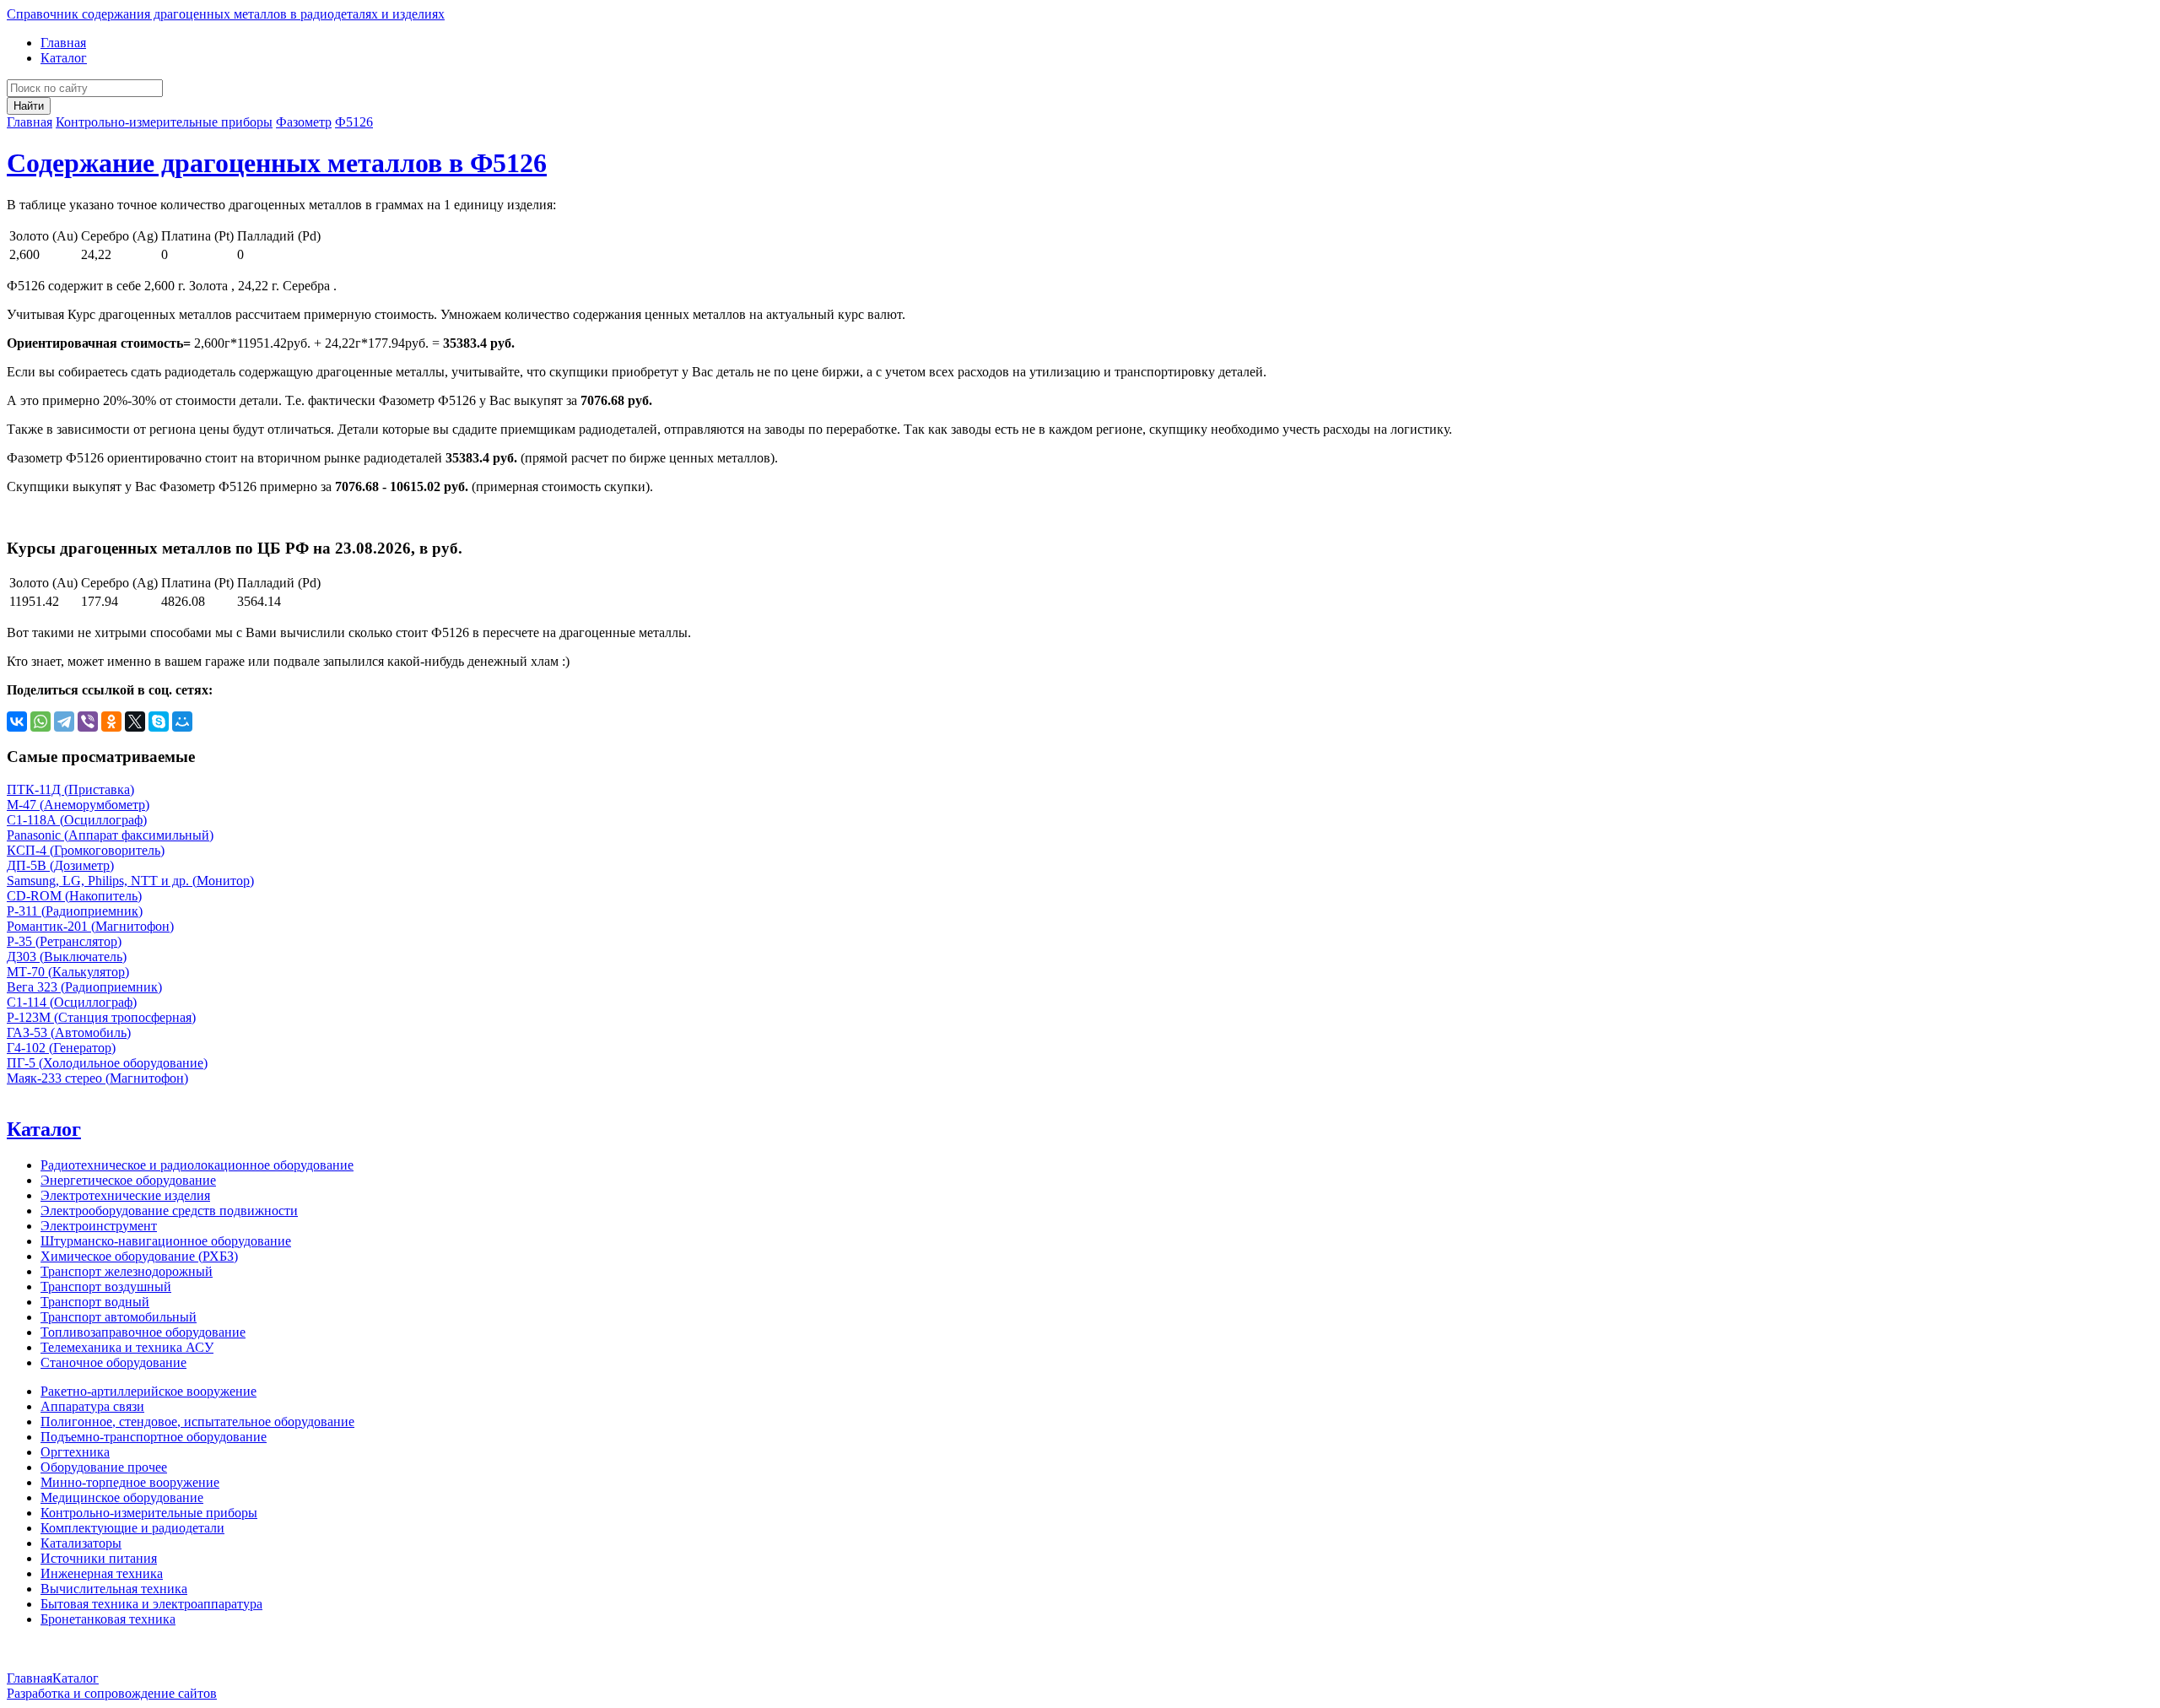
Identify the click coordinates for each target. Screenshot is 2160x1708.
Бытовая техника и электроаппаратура (151, 1604)
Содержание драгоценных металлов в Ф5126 (277, 163)
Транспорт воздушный (106, 1286)
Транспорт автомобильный (119, 1317)
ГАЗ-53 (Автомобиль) (69, 1032)
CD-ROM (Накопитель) (74, 896)
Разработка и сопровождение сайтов (112, 1693)
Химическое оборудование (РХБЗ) (139, 1256)
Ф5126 (354, 122)
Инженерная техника (102, 1573)
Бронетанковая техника (108, 1619)
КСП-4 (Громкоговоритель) (86, 850)
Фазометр (304, 122)
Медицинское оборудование (122, 1497)
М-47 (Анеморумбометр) (78, 805)
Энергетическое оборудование (128, 1180)
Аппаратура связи (92, 1406)
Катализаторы (81, 1543)
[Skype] (159, 722)
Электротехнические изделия (125, 1195)
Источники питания (99, 1558)
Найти (29, 106)
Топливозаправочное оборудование (143, 1332)
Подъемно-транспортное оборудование (154, 1437)
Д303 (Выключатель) (67, 957)
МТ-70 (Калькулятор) (68, 972)
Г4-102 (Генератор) (61, 1048)
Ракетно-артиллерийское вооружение (148, 1391)
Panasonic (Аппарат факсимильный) (110, 835)
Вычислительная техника (114, 1589)
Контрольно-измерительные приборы (164, 122)
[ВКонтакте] (17, 722)
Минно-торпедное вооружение (130, 1482)
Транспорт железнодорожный (127, 1271)
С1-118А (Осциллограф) (77, 820)
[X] (135, 722)
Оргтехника (75, 1452)
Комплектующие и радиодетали (132, 1528)
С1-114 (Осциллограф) (72, 1002)
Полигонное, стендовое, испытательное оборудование (197, 1422)
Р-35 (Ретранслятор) (64, 941)
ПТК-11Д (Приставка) (70, 789)
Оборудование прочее (104, 1467)
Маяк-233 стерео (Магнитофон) (97, 1078)
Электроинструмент (99, 1226)
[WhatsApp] (40, 722)
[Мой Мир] (182, 722)
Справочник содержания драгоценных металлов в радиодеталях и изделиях (226, 14)
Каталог (64, 58)
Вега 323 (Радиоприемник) (84, 987)
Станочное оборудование (113, 1362)
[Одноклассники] (111, 722)
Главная (63, 43)
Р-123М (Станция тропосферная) (101, 1017)
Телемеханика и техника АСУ (127, 1347)
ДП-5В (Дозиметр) (60, 865)
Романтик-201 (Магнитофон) (90, 926)
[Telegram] (64, 722)
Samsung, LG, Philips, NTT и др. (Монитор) (130, 881)
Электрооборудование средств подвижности (169, 1211)
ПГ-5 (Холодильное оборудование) (107, 1063)
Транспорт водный (95, 1302)
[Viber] (88, 722)
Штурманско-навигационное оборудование (166, 1241)
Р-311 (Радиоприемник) (75, 911)
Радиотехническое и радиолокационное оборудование (197, 1165)
